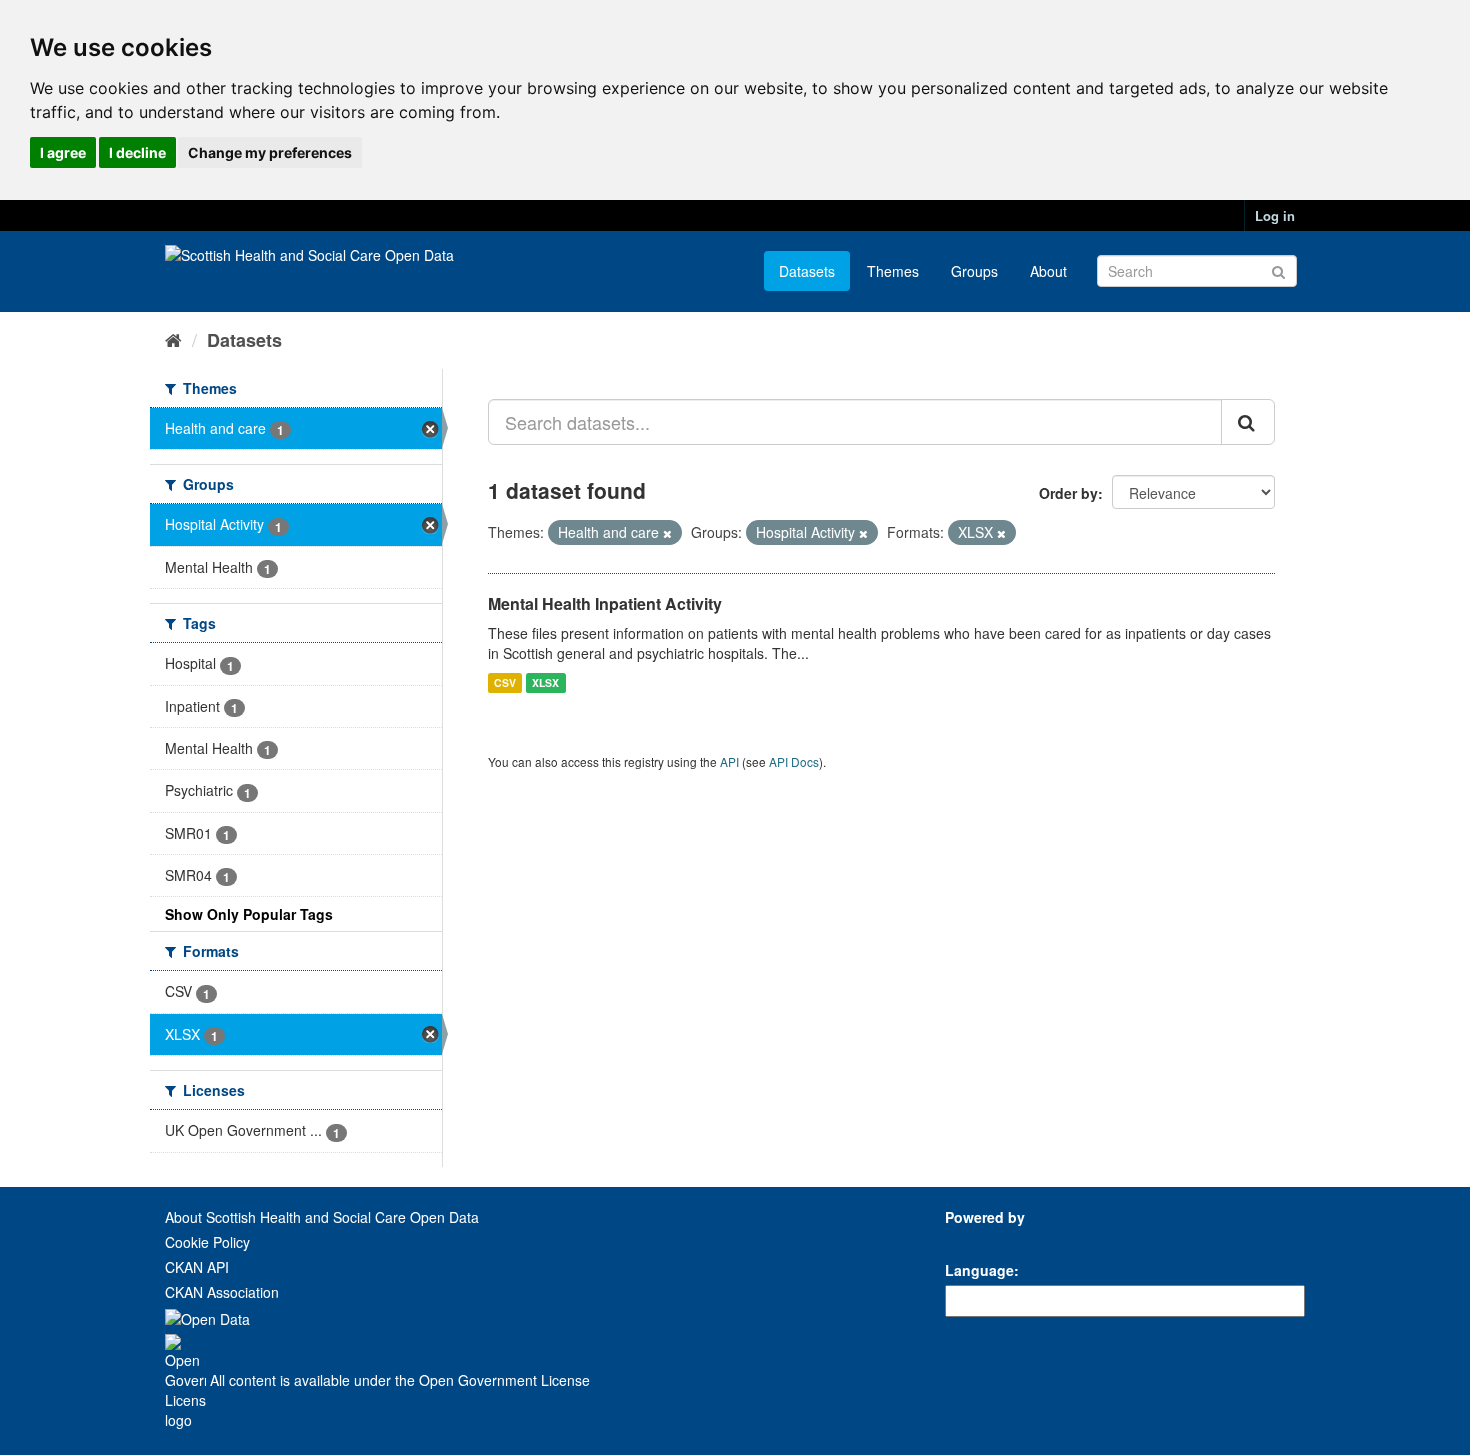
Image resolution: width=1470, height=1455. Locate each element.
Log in (1275, 215)
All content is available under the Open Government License (398, 1380)
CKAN (979, 1239)
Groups (974, 271)
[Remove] (667, 533)
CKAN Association (222, 1292)
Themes (893, 271)
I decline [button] (137, 152)
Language (979, 1270)
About (1048, 271)
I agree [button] (63, 152)
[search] (1248, 422)
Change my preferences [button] (270, 152)
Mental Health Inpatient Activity (605, 603)
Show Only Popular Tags (249, 914)
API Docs (794, 761)
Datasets (807, 271)
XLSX (545, 682)
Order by (1068, 493)
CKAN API (197, 1267)
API (729, 761)
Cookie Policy (207, 1242)
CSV (505, 682)
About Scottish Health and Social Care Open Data (322, 1217)
